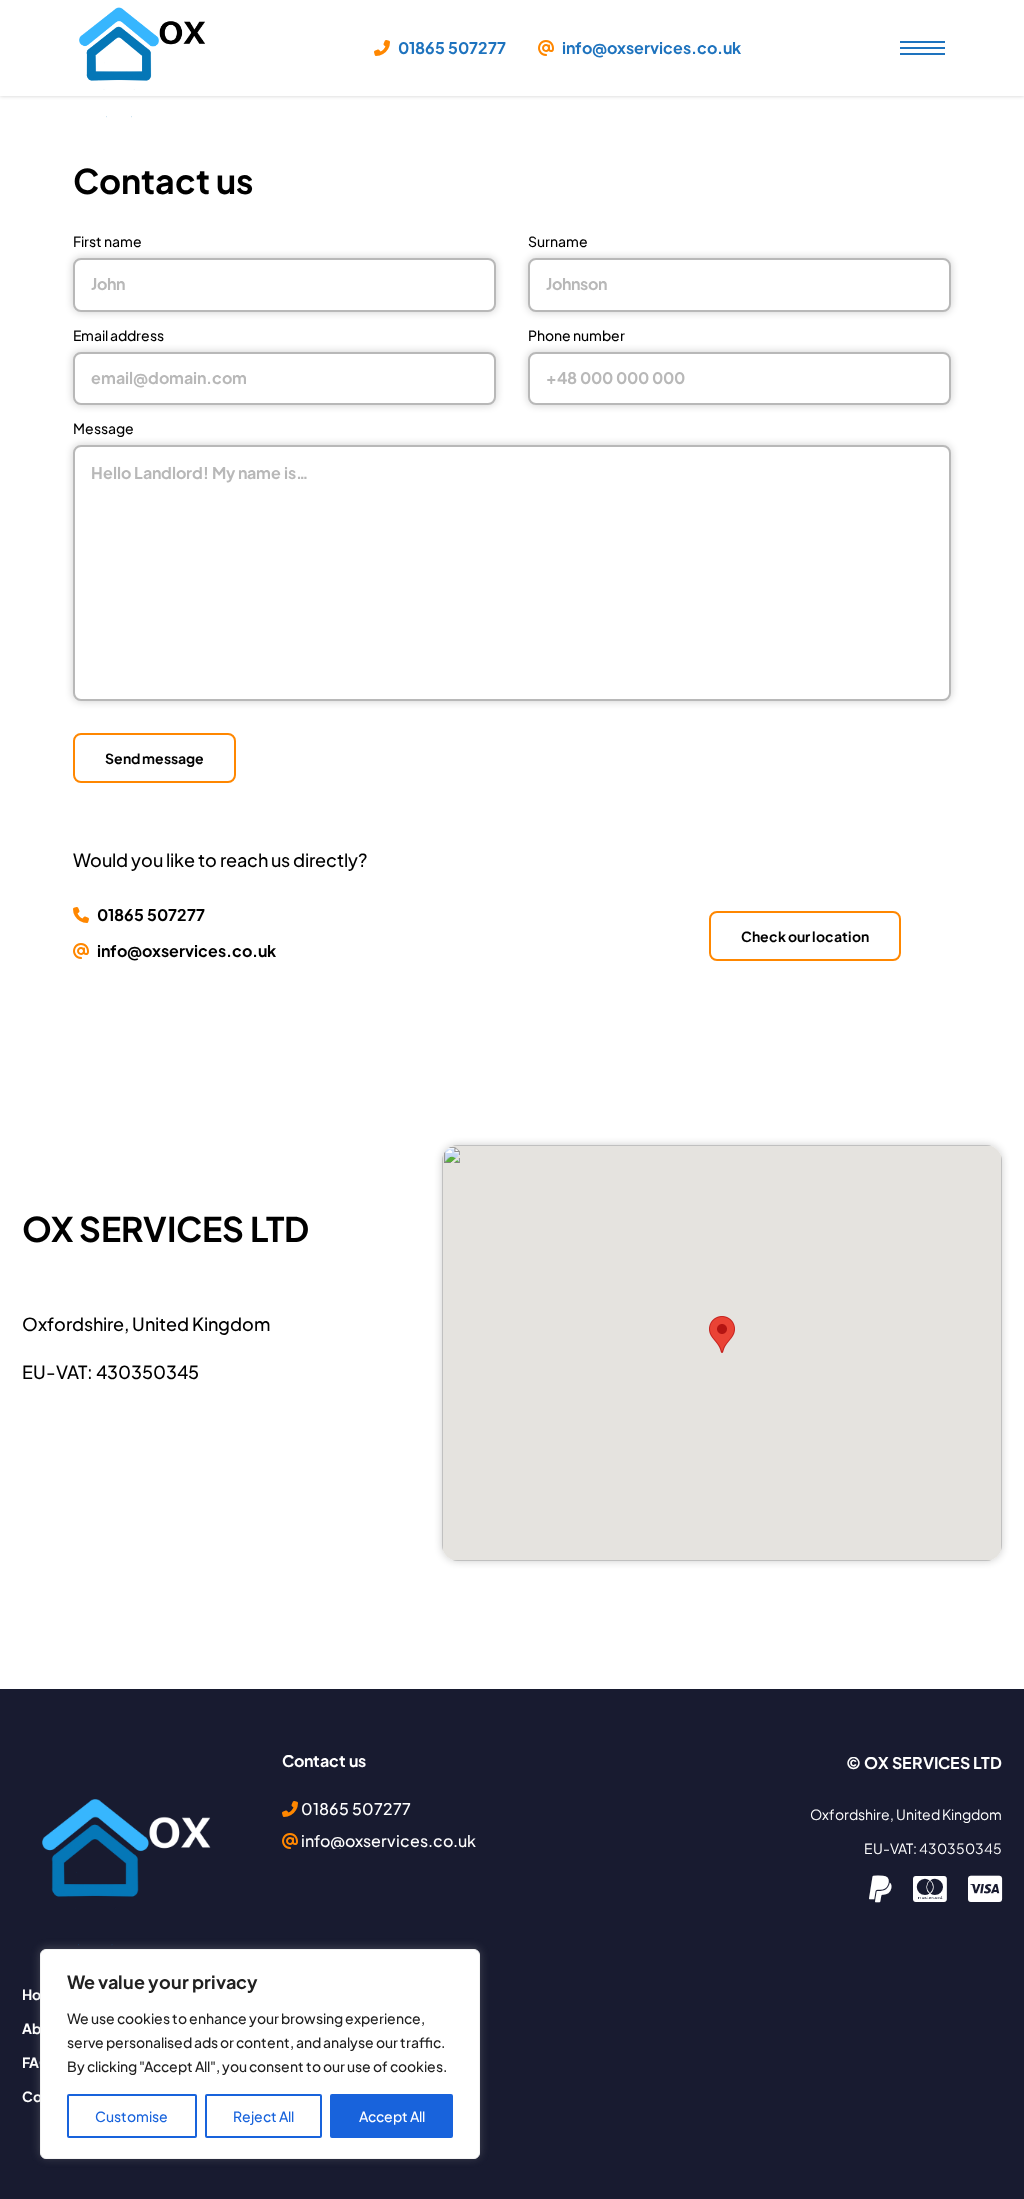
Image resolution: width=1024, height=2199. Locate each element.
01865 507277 (450, 48)
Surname (558, 241)
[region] (260, 2054)
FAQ (36, 2062)
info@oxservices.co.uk (650, 48)
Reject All (263, 2116)
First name (107, 241)
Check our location (805, 936)
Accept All (392, 2116)
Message (103, 428)
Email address (118, 335)
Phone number (576, 335)
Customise (131, 2116)
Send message (154, 758)
